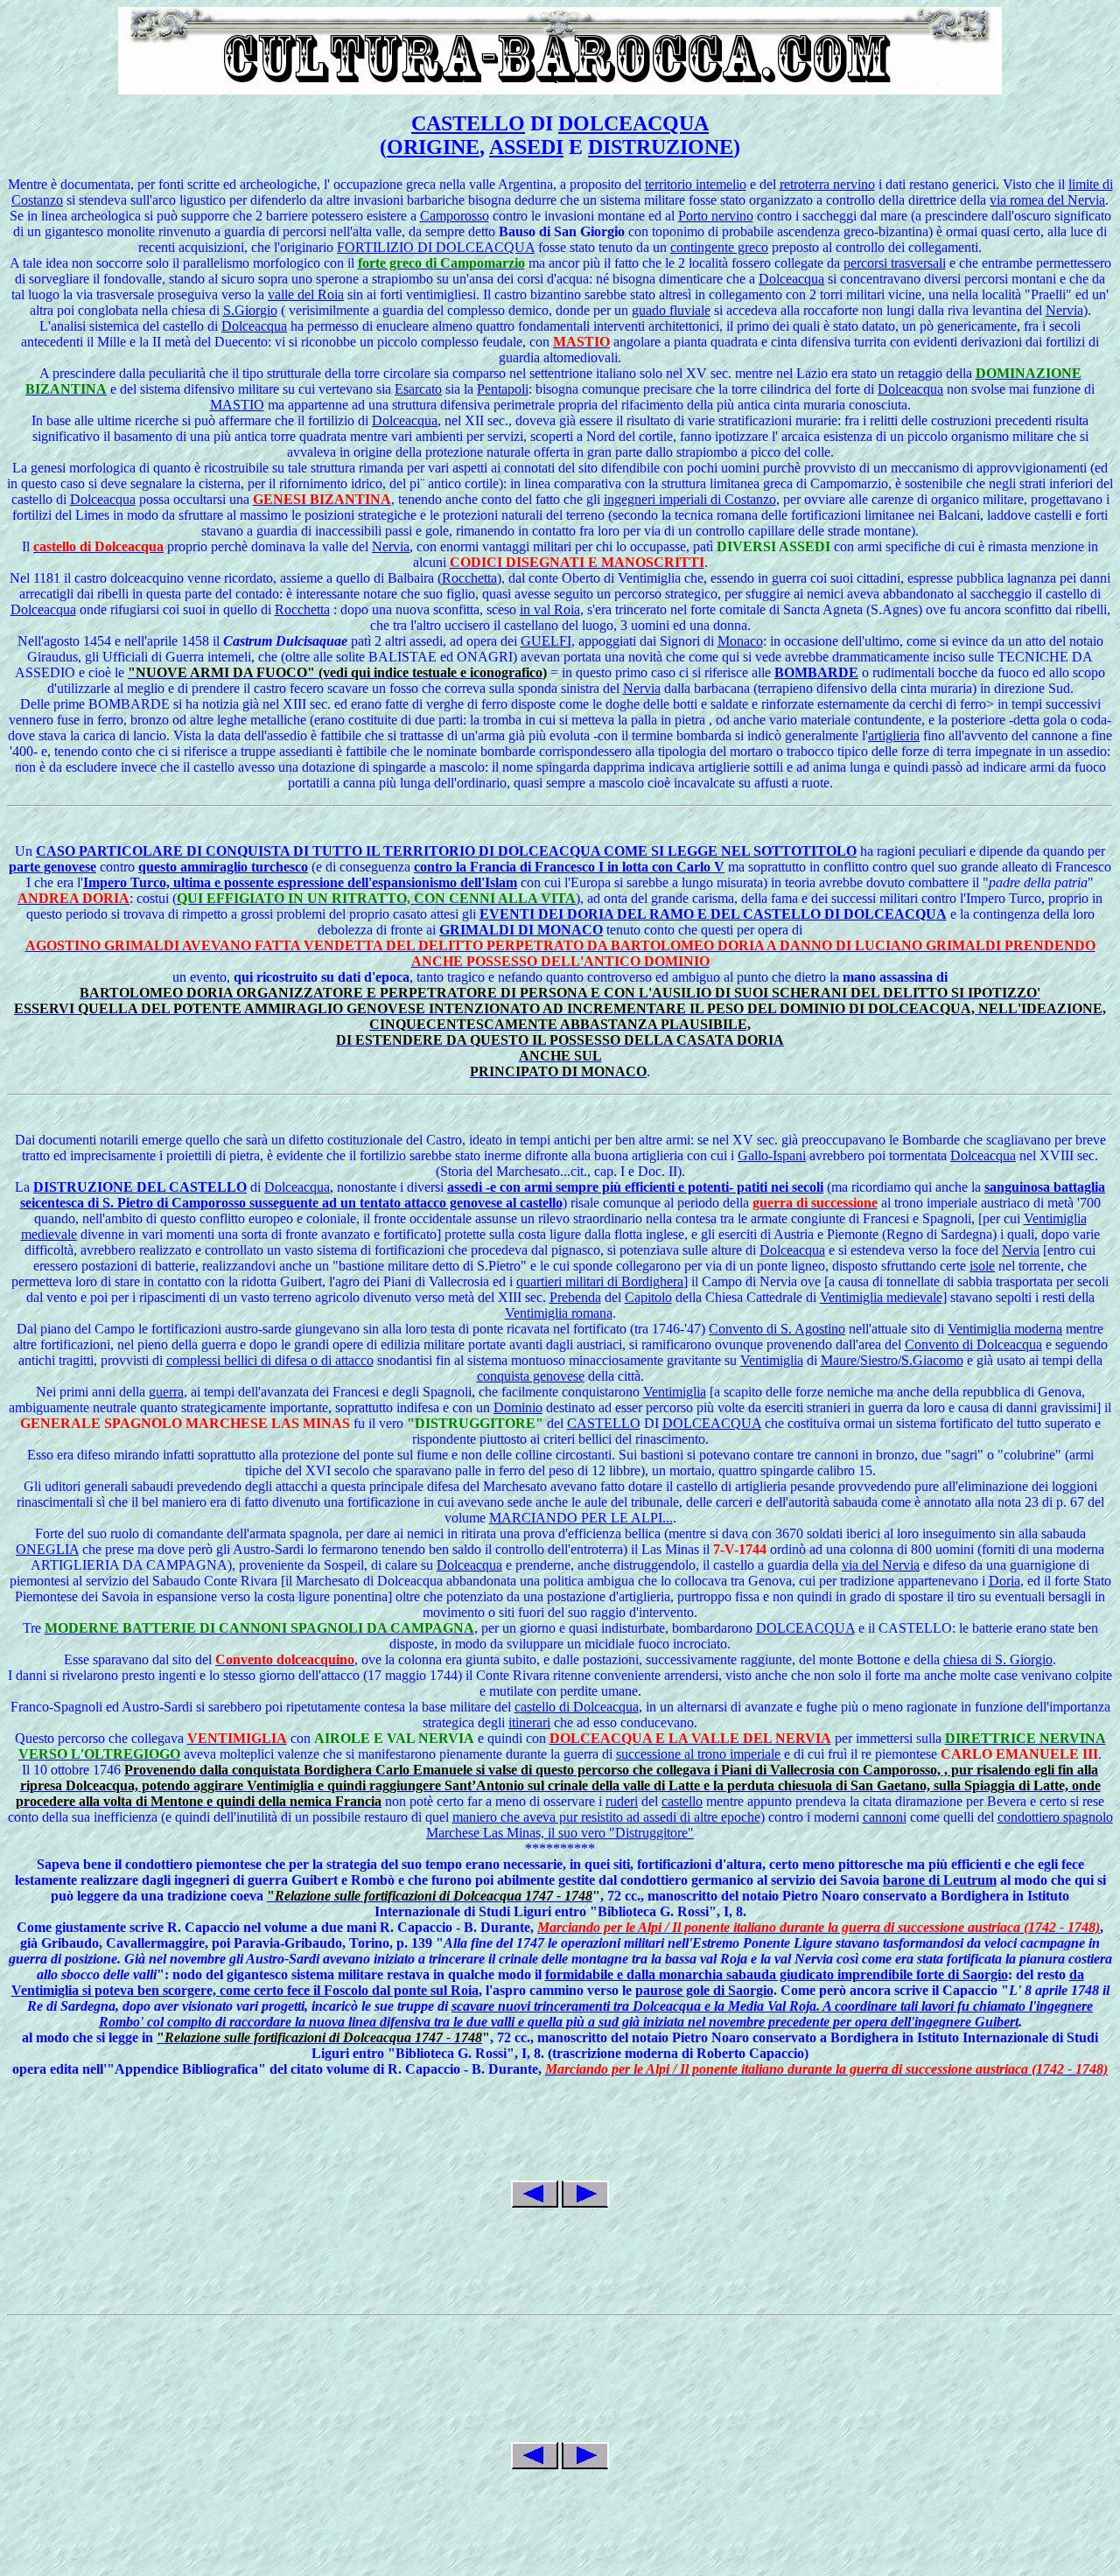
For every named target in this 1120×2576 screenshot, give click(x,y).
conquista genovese (531, 1376)
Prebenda (575, 1297)
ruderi (622, 1801)
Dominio (518, 1407)
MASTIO (237, 405)
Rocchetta (469, 578)
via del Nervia (881, 1565)
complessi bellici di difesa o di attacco (270, 1360)
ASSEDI (526, 147)
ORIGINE (433, 147)
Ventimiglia (772, 1360)
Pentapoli (503, 389)
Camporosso (455, 216)
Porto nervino (716, 216)
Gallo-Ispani (772, 1155)
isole (982, 1266)
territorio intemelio (696, 184)
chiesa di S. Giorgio (998, 1659)
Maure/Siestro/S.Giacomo (892, 1360)
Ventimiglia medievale (881, 1297)
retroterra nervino (827, 184)
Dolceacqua (791, 279)
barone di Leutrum (940, 1880)
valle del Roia (306, 294)
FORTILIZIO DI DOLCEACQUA (436, 247)
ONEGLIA (47, 1549)
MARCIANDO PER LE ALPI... (581, 1518)
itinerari (529, 1722)
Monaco (740, 641)
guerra (166, 1392)
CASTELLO (468, 123)
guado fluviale (671, 310)
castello (682, 1801)
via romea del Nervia (1047, 200)
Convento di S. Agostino (777, 1329)
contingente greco (719, 247)
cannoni (885, 1817)
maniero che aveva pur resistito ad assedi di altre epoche (606, 1817)
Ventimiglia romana (559, 1313)
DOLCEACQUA (633, 123)
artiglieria (894, 735)
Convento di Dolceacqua (973, 1344)
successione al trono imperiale (698, 1754)
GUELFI (546, 641)
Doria (1004, 1581)
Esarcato (418, 389)
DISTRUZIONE (661, 147)
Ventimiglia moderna (1005, 1329)
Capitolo (648, 1297)
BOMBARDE (816, 672)
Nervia (1064, 310)
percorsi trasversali (895, 263)
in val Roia (550, 609)
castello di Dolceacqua (577, 1707)
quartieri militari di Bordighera (600, 1281)
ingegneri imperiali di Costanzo (690, 499)
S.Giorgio (250, 310)
